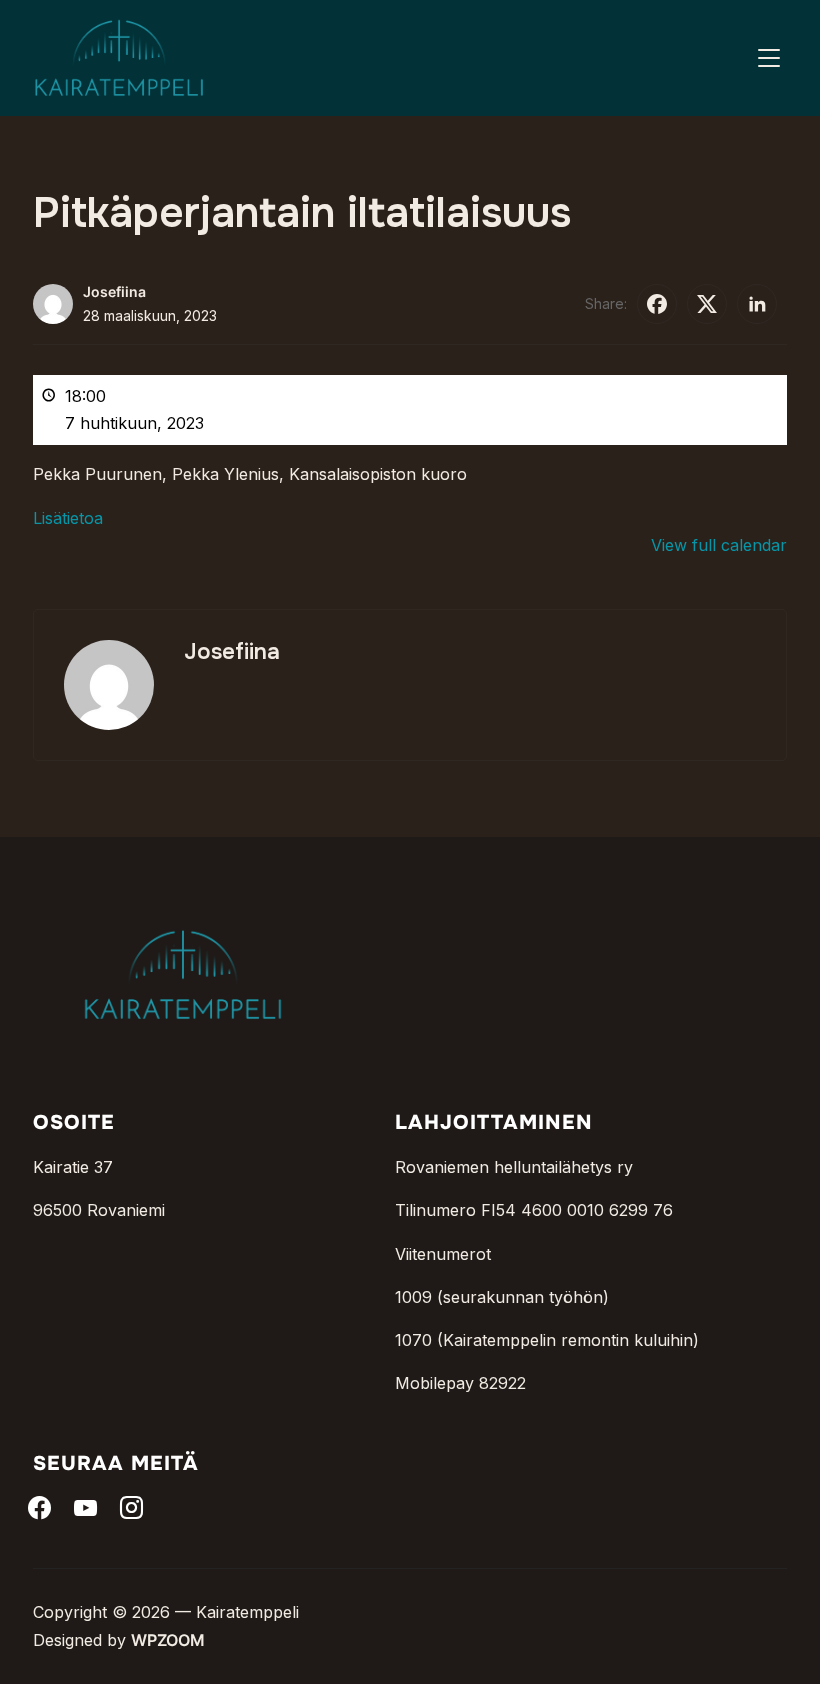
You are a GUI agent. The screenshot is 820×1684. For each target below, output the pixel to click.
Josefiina (114, 291)
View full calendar (719, 545)
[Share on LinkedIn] (757, 304)
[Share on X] (707, 304)
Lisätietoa (68, 518)
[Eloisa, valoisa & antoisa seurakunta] (183, 898)
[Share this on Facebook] (657, 304)
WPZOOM (168, 1640)
